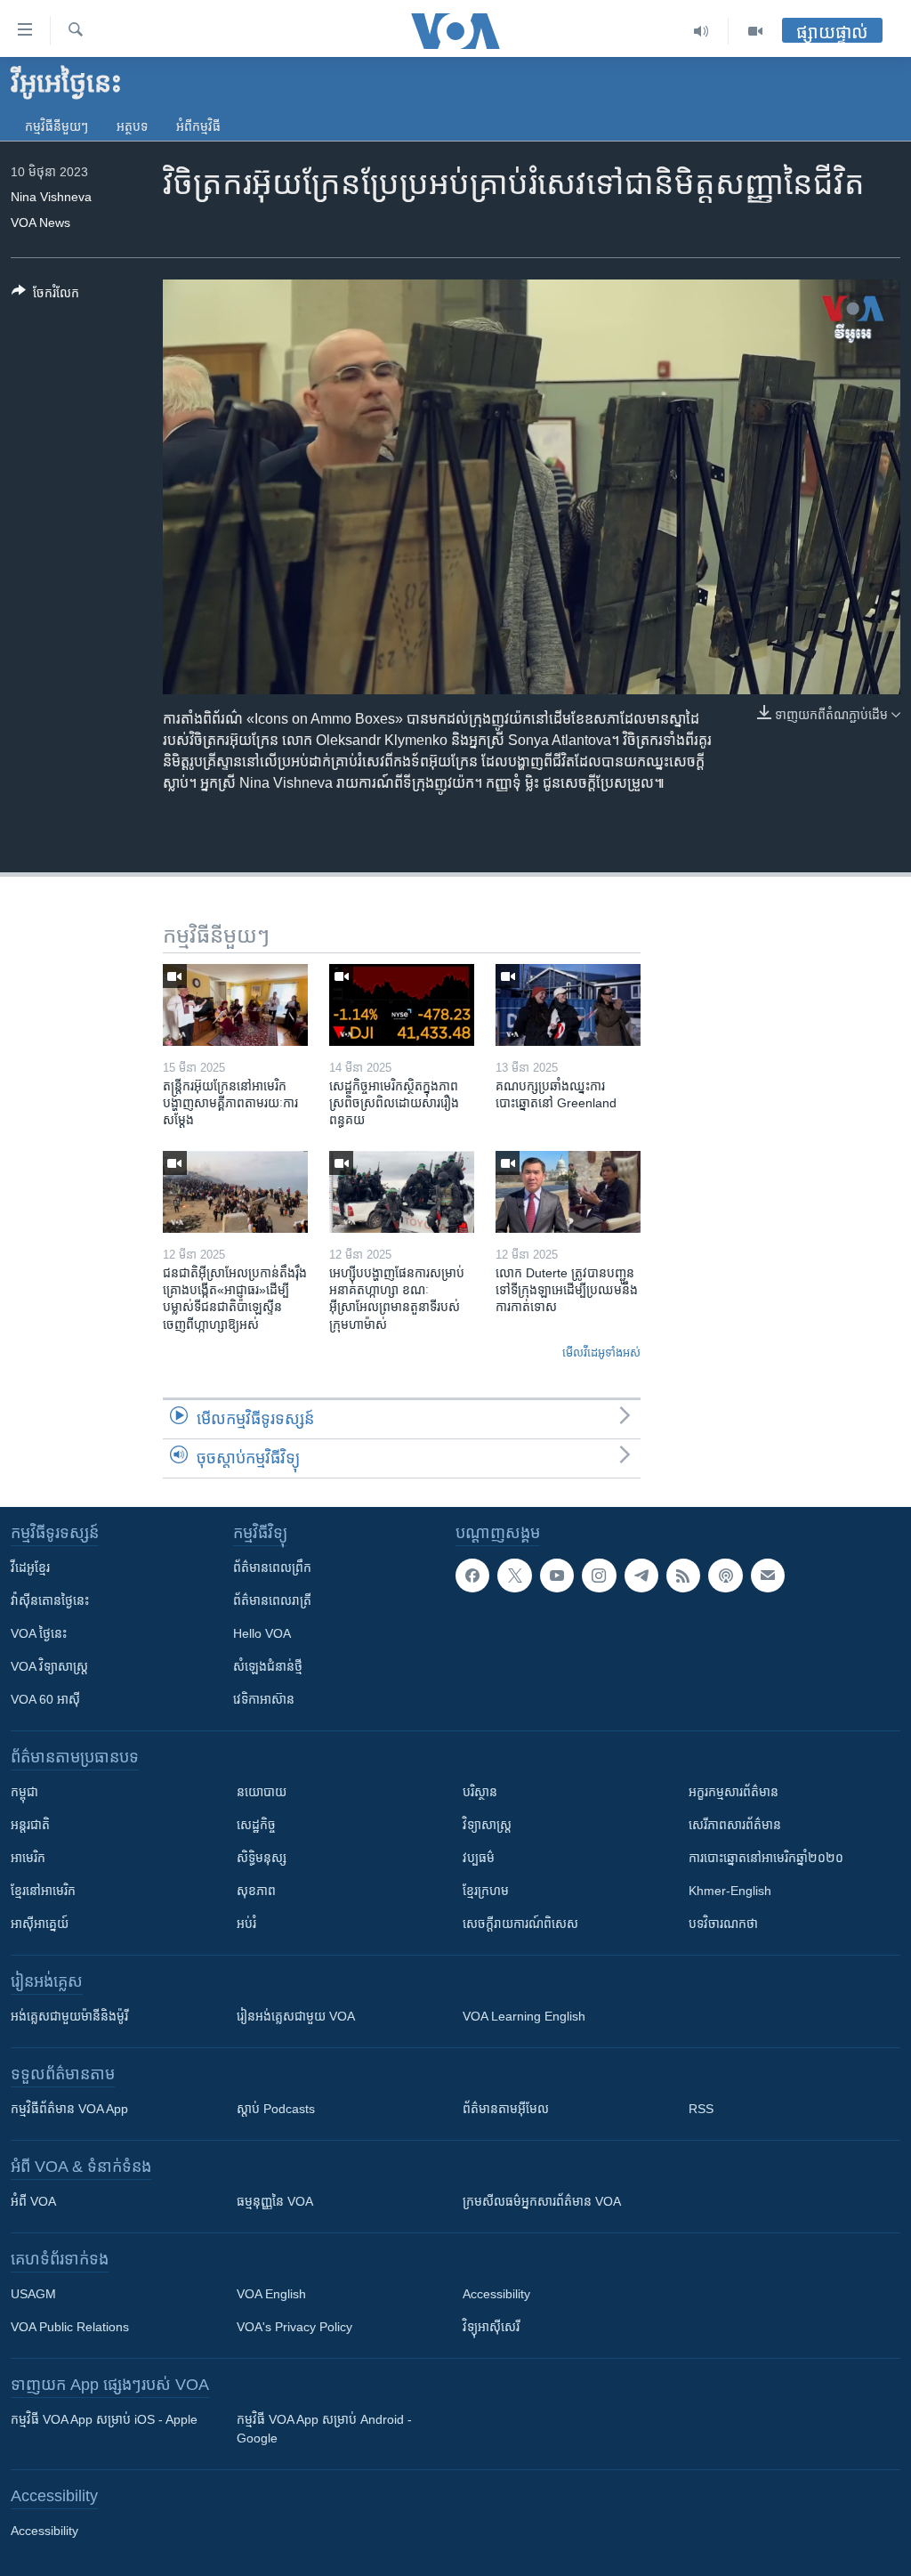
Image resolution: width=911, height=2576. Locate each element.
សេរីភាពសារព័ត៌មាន (735, 1825)
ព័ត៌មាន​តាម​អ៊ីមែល (506, 2109)
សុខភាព (256, 1891)
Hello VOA (262, 1633)
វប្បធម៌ (479, 1858)
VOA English (271, 2294)
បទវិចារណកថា (723, 1924)
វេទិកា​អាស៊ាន (264, 1699)
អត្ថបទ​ (132, 126)
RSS (701, 2109)
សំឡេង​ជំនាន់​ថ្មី (268, 1666)
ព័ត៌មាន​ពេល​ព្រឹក (272, 1567)
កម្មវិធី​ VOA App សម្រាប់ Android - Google (324, 2429)
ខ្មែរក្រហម (486, 1891)
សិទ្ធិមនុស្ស (262, 1858)
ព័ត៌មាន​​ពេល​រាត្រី (272, 1600)
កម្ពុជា (24, 1792)
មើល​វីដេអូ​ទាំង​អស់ (601, 1353)
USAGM (33, 2294)
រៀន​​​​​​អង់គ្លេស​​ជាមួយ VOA (296, 2016)
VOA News (40, 223)
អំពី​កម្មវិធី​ (198, 126)
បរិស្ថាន (480, 1792)
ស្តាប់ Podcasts (276, 2109)
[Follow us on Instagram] (599, 1576)
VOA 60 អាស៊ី (45, 1699)
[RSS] (683, 1576)
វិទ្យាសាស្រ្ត (487, 1825)
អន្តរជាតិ (30, 1825)
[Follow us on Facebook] (472, 1576)
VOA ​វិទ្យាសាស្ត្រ (49, 1666)
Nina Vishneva (51, 197)
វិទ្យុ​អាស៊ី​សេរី (491, 2327)
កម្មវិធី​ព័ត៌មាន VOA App (69, 2109)
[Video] (755, 31)
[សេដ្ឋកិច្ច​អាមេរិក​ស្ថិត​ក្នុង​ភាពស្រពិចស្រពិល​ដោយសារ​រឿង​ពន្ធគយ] (402, 1005)
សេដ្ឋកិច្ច (256, 1825)
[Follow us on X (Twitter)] (514, 1576)
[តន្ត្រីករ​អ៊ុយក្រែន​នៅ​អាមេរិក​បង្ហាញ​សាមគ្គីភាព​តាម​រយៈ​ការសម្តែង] (235, 1005)
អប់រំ (246, 1924)
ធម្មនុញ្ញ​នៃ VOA (275, 2201)
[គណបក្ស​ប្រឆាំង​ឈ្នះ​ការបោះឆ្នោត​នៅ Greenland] (568, 1005)
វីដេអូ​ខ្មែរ (30, 1567)
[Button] (45, 296)
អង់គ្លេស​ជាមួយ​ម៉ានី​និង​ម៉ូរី (69, 2016)
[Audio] (701, 31)
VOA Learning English (524, 2016)
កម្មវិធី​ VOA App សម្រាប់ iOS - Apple (104, 2419)
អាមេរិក (28, 1858)
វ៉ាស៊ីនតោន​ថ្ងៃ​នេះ (50, 1600)
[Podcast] (725, 1576)
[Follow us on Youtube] (557, 1576)
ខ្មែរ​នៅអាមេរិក (43, 1891)
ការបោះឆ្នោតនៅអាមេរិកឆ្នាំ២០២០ (766, 1858)
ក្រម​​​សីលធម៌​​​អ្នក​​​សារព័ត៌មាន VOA (542, 2201)
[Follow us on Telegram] (641, 1576)
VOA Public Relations (70, 2327)
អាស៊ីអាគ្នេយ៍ (40, 1924)
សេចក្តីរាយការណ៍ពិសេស (520, 1924)
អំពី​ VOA (33, 2201)
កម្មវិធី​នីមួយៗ (56, 126)
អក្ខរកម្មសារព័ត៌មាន (734, 1792)
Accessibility (496, 2294)
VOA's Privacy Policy (294, 2327)
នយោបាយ (262, 1792)
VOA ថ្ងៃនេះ (39, 1633)
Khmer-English (730, 1891)
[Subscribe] (768, 1576)
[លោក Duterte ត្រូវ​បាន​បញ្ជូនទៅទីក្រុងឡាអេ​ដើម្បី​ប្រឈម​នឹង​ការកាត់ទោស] (568, 1192)
